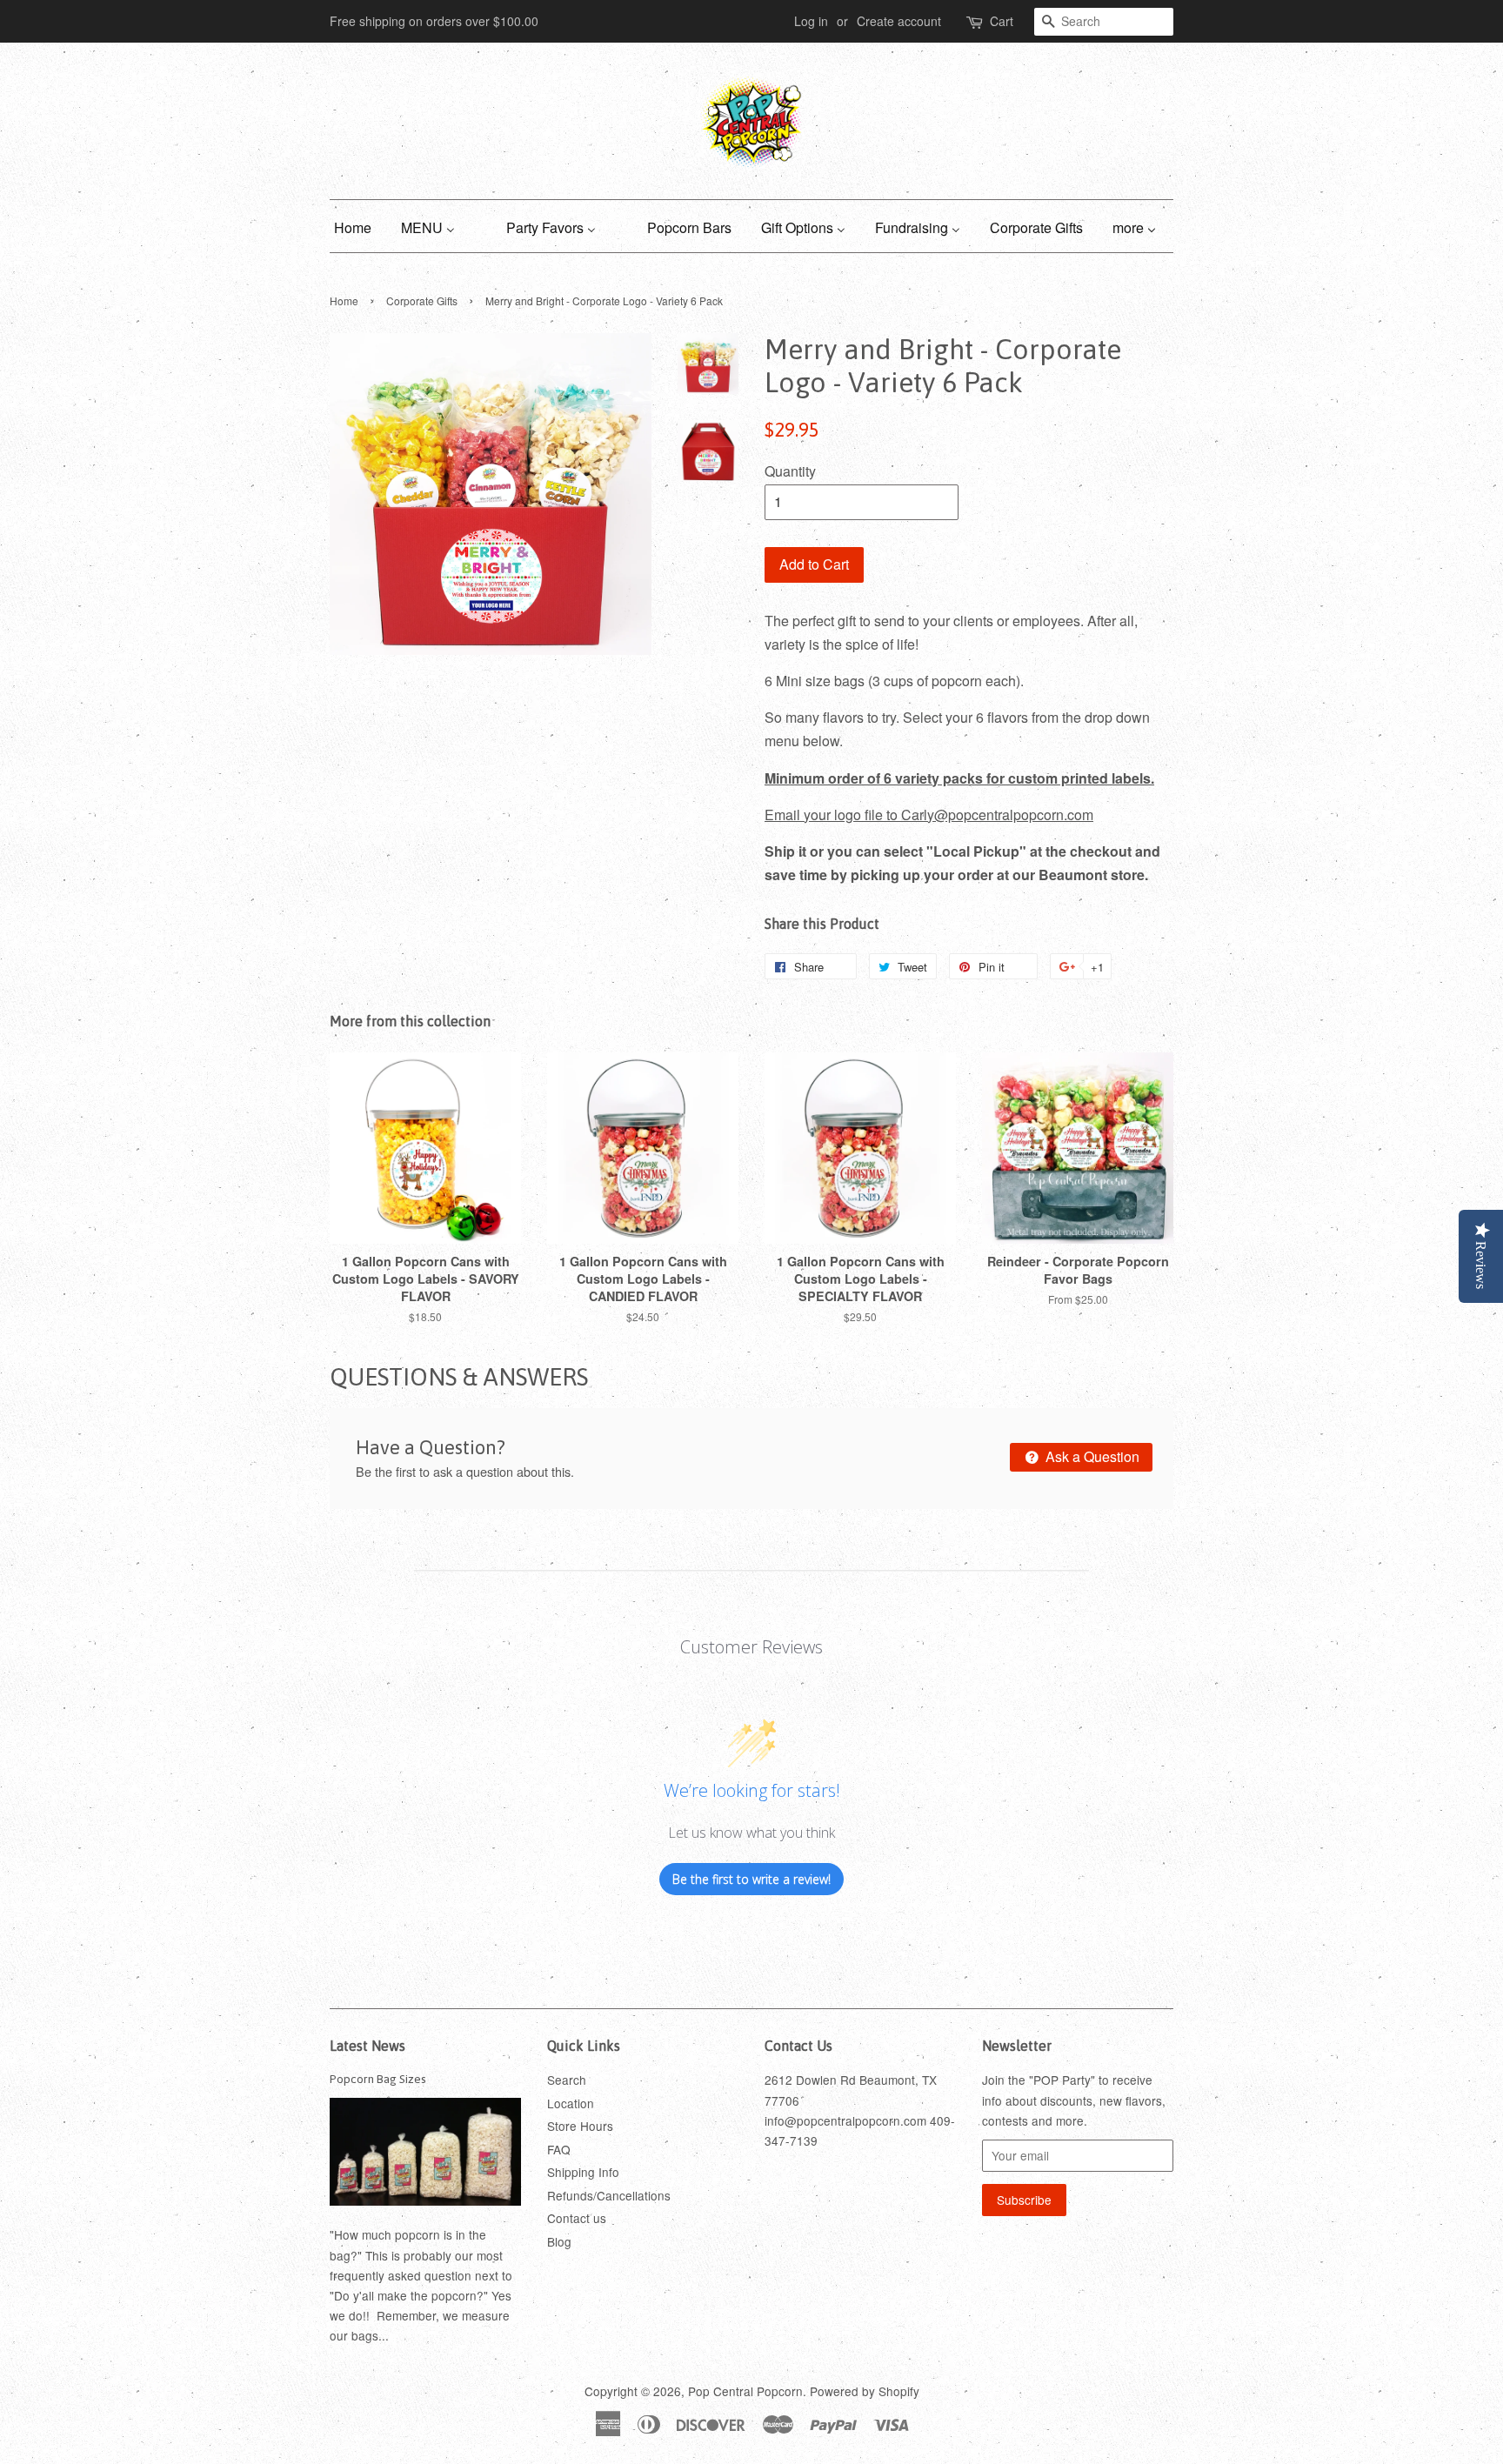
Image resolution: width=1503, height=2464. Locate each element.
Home (344, 300)
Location (571, 2103)
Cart (1002, 21)
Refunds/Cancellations (609, 2195)
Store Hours (580, 2126)
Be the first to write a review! (751, 1879)
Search (567, 2080)
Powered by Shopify (865, 2391)
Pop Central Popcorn (745, 2391)
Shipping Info (583, 2172)
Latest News (367, 2046)
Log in (811, 21)
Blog (559, 2241)
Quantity (790, 471)
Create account (899, 21)
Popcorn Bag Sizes (378, 2079)
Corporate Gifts (422, 300)
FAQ (559, 2149)
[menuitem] (359, 226)
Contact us (577, 2218)
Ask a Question (1091, 1456)
